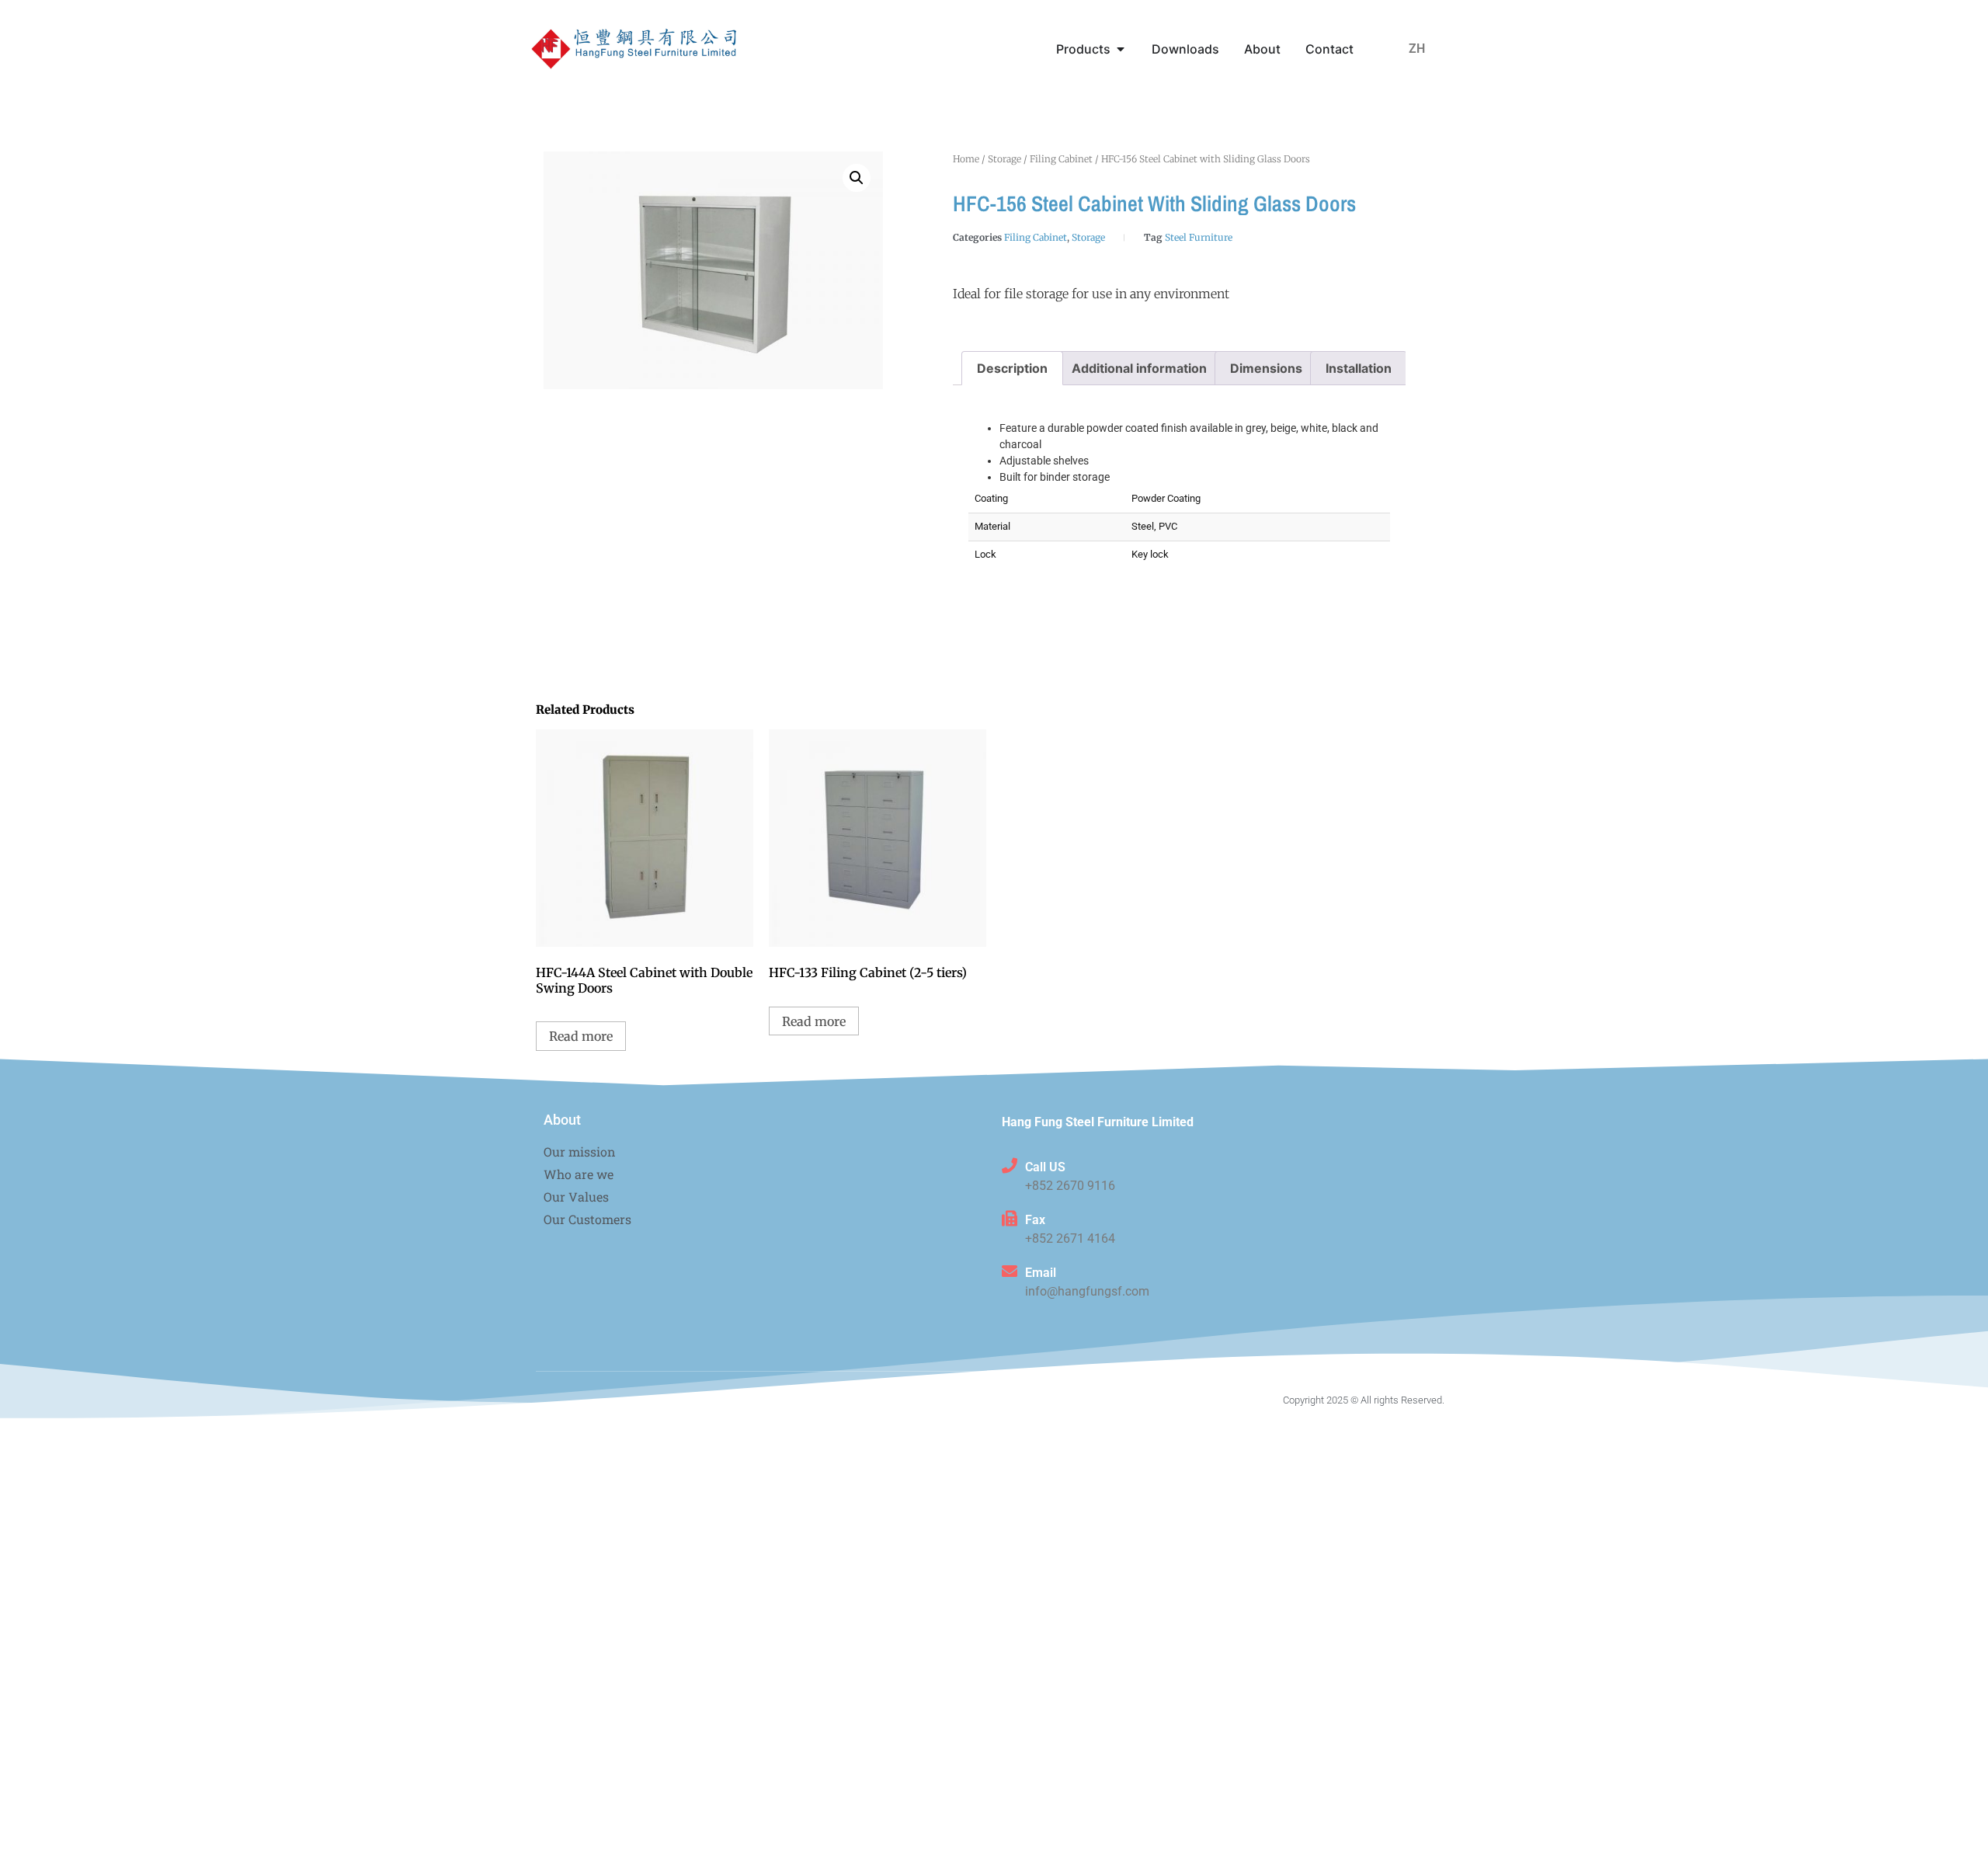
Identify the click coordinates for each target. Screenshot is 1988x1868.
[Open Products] (1121, 49)
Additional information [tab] (1139, 368)
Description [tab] (1012, 368)
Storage (1004, 159)
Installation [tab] (1359, 368)
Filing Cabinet (1061, 159)
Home (966, 159)
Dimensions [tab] (1266, 368)
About (562, 1120)
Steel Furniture (1199, 237)
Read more (581, 1036)
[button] (857, 178)
